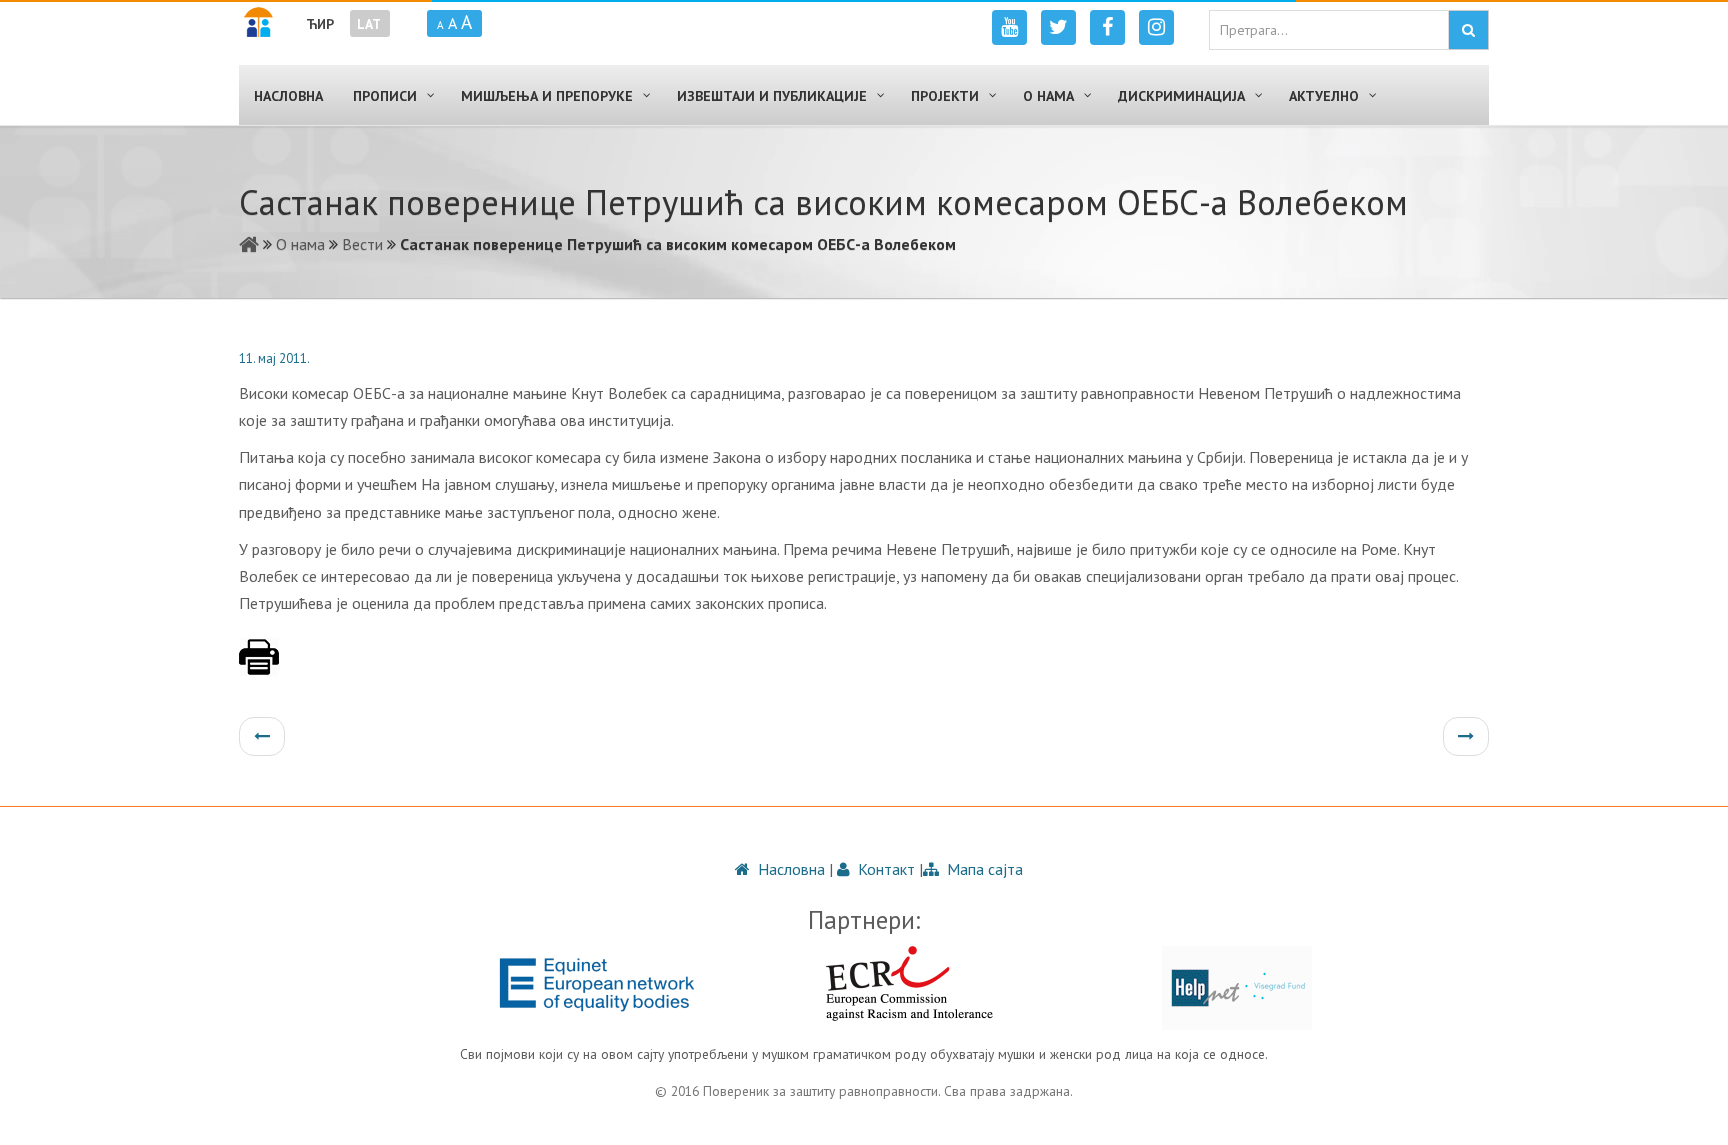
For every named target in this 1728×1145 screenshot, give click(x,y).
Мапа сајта (983, 869)
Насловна (789, 869)
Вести (362, 244)
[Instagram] (1156, 27)
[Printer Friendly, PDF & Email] (259, 667)
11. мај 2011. (274, 358)
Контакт (884, 869)
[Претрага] (1468, 30)
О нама (300, 244)
